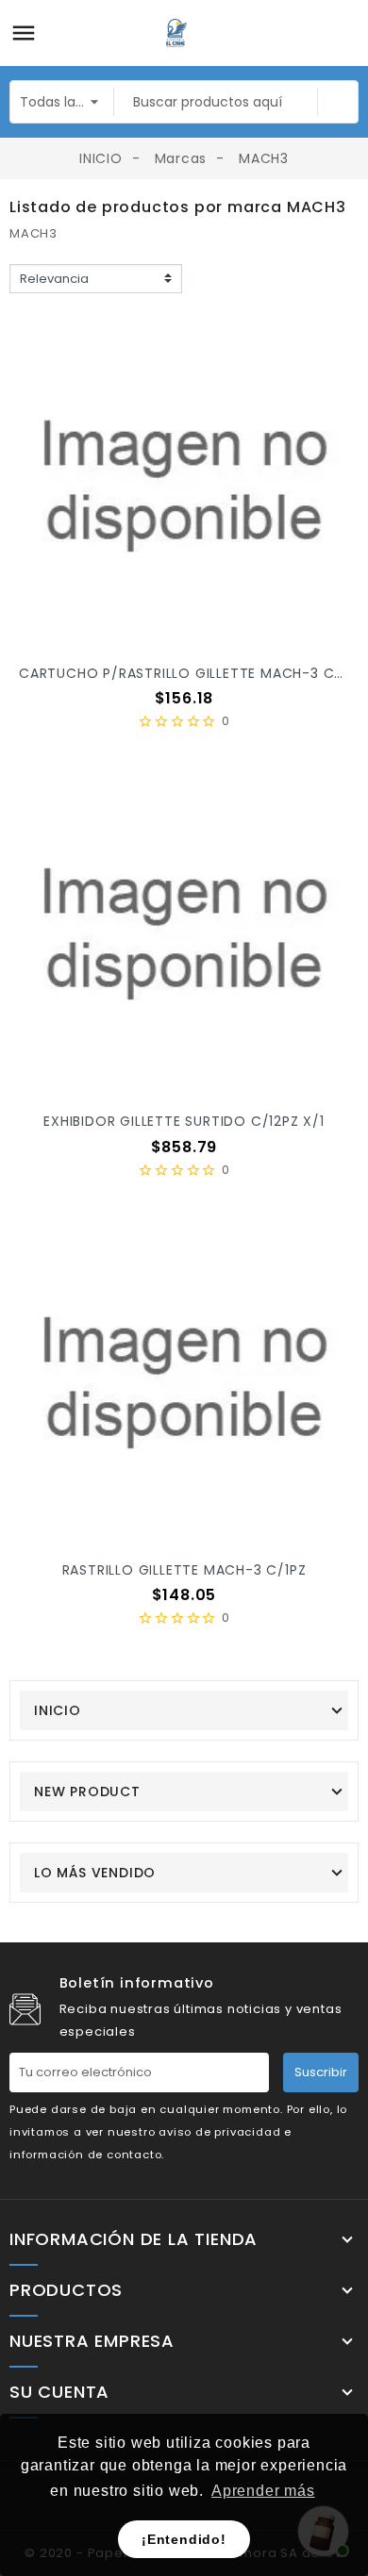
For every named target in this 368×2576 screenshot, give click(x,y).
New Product (87, 1792)
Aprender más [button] (263, 2491)
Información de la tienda (134, 2239)
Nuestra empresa (92, 2341)
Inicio (58, 1710)
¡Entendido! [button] (184, 2539)
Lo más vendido (95, 1873)
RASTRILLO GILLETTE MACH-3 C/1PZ (184, 1570)
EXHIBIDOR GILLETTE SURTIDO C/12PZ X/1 (184, 1121)
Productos (66, 2290)
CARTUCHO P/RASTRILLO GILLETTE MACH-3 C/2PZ (193, 673)
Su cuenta (59, 2392)
